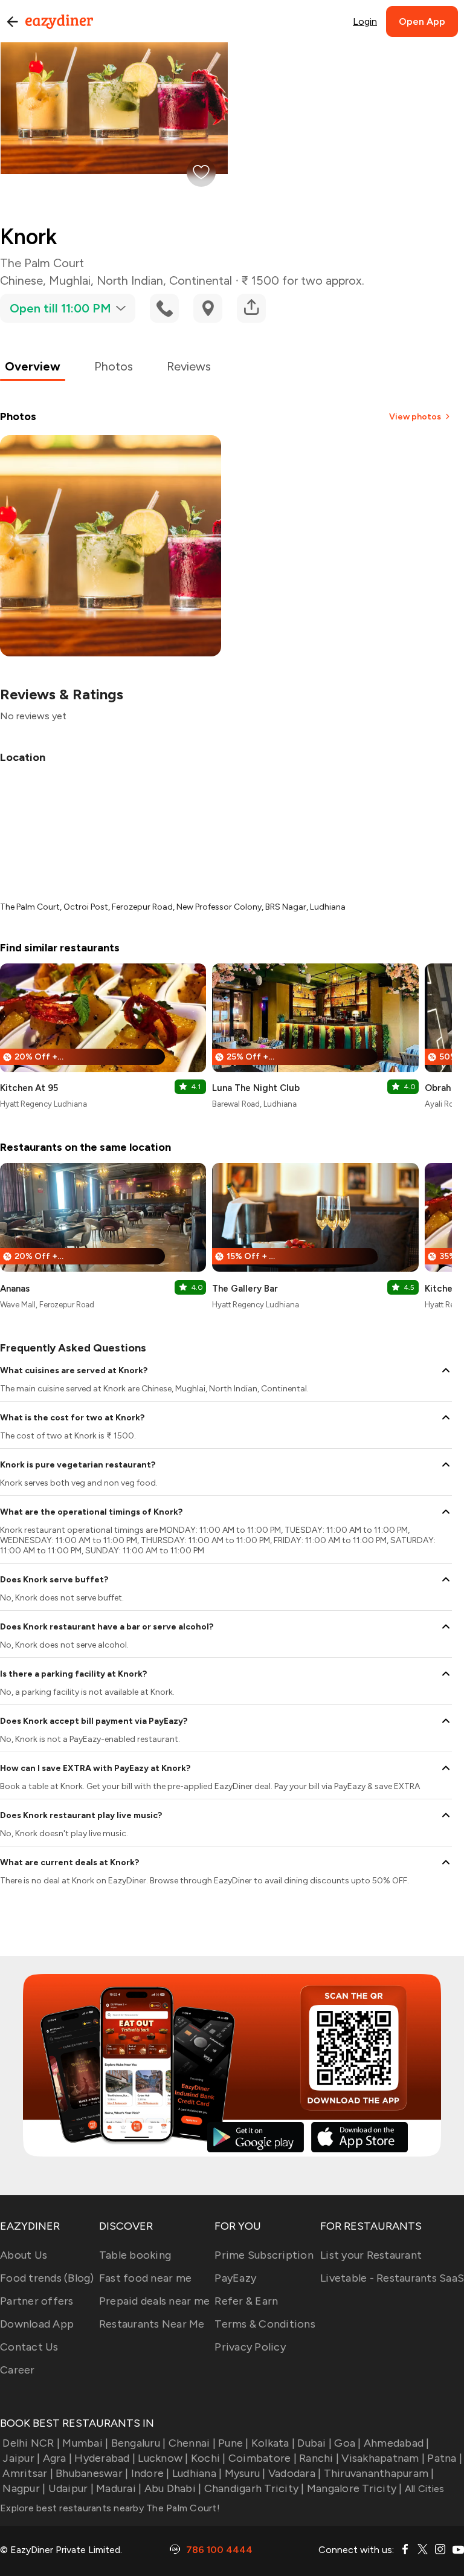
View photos (415, 417)
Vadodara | (295, 2473)
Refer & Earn (246, 2301)
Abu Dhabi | (173, 2488)
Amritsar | (28, 2473)
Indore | (150, 2473)
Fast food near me (145, 2278)
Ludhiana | (197, 2473)
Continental (201, 280)
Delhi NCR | (31, 2443)
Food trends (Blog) (47, 2278)
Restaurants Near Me (152, 2324)
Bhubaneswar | (92, 2473)
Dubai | (314, 2443)
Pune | (234, 2443)
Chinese (21, 280)
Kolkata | (273, 2443)
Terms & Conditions (265, 2324)
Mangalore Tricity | (355, 2488)
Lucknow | (163, 2458)
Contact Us (29, 2347)
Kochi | (208, 2458)
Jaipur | (21, 2458)
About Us (24, 2255)
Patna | (445, 2458)
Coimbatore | (263, 2458)
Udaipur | (71, 2488)
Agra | (57, 2458)
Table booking (135, 2255)
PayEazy (235, 2278)
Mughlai (70, 280)
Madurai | (119, 2488)
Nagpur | (24, 2488)
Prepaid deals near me (154, 2301)
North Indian (130, 280)
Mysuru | (245, 2473)
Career (18, 2370)
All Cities (424, 2489)
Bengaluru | (138, 2443)
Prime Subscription (264, 2255)
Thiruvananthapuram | (379, 2473)
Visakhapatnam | (383, 2458)
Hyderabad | (105, 2458)
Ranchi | (319, 2458)
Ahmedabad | (397, 2443)
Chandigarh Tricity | (254, 2488)
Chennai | (192, 2443)
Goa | (347, 2443)
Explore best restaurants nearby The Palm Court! (110, 2508)
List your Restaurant (371, 2255)
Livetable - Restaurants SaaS (392, 2278)
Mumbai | (85, 2443)
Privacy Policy (250, 2347)
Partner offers (37, 2301)
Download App (37, 2324)
